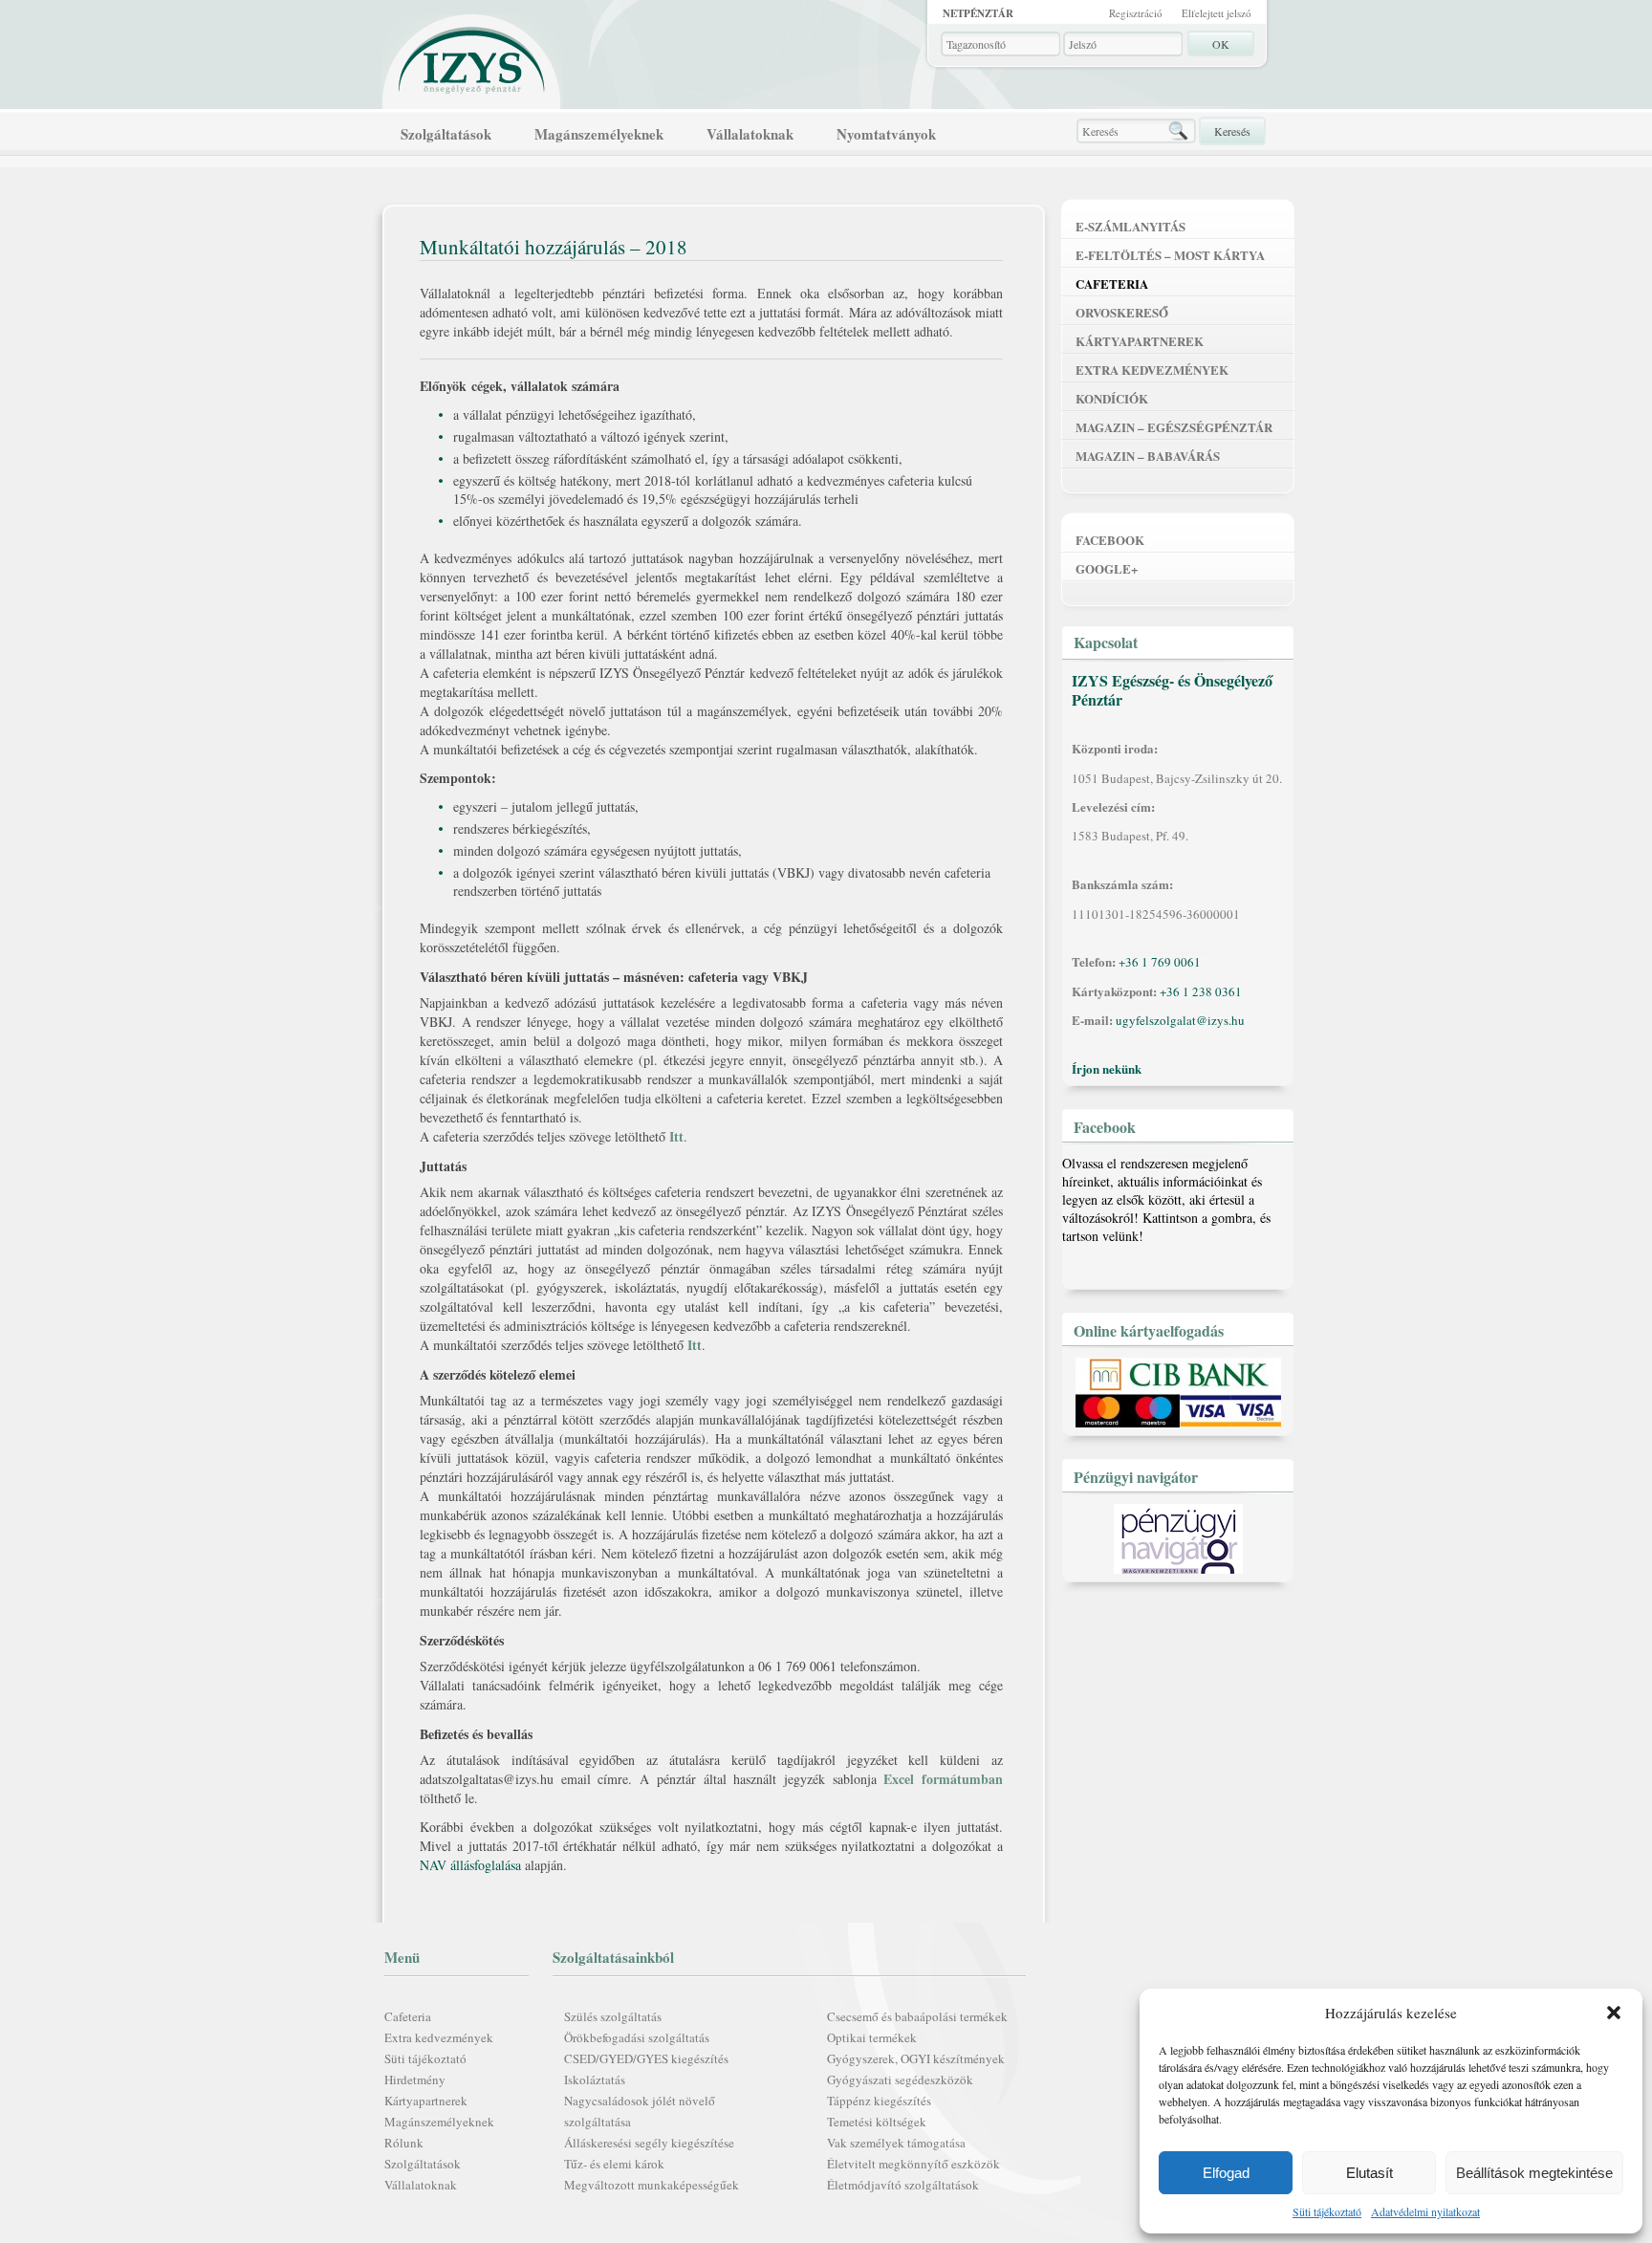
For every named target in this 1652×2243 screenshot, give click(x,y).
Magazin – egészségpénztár (1174, 427)
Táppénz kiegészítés (879, 2101)
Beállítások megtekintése (1534, 2173)
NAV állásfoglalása (470, 1865)
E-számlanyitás (1130, 226)
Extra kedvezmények (439, 2037)
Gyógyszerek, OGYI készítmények (916, 2058)
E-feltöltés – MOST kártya (1170, 255)
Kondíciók (1112, 398)
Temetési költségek (877, 2122)
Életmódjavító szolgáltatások (903, 2185)
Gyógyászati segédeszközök (900, 2080)
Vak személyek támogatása (896, 2143)
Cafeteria (408, 2016)
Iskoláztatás (595, 2080)
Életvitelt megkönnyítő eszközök (913, 2164)
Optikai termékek (872, 2037)
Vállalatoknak (750, 134)
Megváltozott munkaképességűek (652, 2185)
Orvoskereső (1122, 312)
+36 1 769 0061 (1160, 962)
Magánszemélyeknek (599, 134)
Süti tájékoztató (1327, 2211)
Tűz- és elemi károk (614, 2164)
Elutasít (1369, 2173)
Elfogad (1226, 2173)
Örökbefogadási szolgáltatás (637, 2037)
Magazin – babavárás (1148, 456)
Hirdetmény (415, 2080)
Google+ (1107, 568)
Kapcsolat (1106, 642)
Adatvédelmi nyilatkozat (1425, 2211)
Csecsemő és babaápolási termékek (917, 2016)
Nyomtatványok (886, 134)
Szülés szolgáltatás (613, 2016)
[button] (1614, 2013)
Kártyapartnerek (426, 2101)
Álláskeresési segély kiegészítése (649, 2143)
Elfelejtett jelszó (1217, 13)
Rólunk (404, 2143)
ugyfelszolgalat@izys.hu (1180, 1020)
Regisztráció (1136, 13)
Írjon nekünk (1107, 1068)
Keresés (1232, 131)
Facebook (1110, 540)
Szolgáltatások (446, 134)
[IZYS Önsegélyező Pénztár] (472, 56)
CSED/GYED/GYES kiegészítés (646, 2058)
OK (1221, 44)
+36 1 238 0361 (1201, 991)
